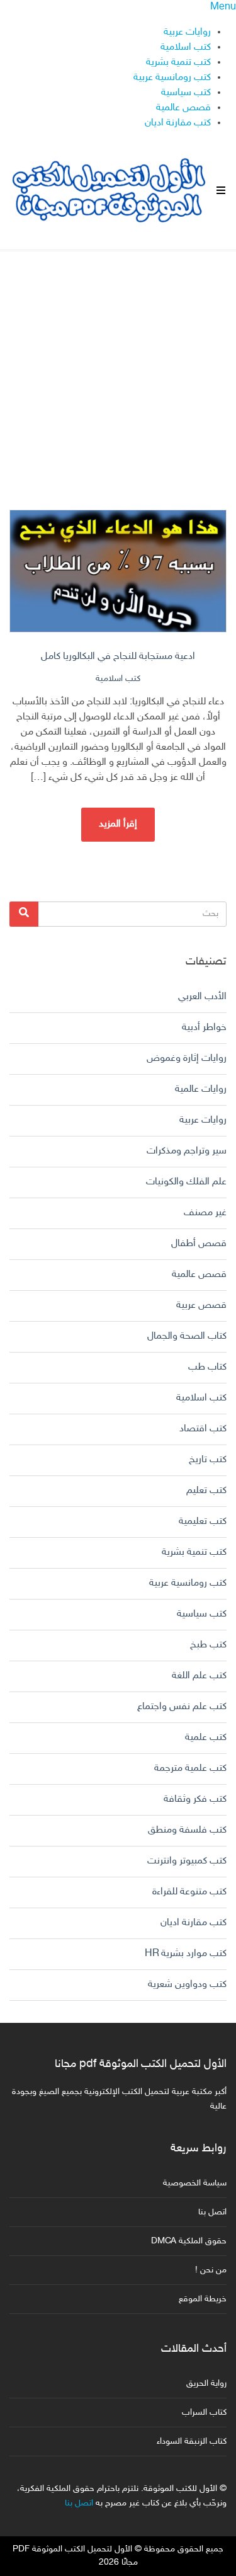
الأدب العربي (202, 997)
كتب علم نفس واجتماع (182, 1707)
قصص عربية (201, 1306)
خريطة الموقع (203, 2299)
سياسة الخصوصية (195, 2183)
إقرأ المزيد (118, 824)
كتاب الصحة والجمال (187, 1337)
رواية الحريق (206, 2384)
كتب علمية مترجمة (190, 1769)
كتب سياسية (186, 93)
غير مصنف (205, 1213)
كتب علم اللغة (199, 1676)
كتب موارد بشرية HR (186, 1954)
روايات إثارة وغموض (187, 1059)
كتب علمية (206, 1738)
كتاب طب (207, 1367)
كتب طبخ (208, 1645)
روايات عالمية (201, 1090)
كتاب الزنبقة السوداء (192, 2441)
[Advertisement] (118, 369)
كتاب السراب (204, 2413)
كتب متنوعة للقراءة (189, 1892)
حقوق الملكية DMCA (189, 2241)
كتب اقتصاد (203, 1429)
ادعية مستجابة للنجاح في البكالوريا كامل (118, 657)
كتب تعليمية (203, 1522)
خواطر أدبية (204, 1028)
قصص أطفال (199, 1244)
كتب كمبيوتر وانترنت (187, 1861)
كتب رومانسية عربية (172, 78)
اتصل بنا (212, 2212)
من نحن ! (211, 2270)
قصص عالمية (183, 108)
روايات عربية (187, 32)
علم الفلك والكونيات (186, 1182)
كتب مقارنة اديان (178, 123)
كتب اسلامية (186, 48)
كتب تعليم (206, 1491)
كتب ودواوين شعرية (187, 1985)
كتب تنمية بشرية (178, 63)
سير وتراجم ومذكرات (187, 1151)
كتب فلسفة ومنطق (187, 1830)
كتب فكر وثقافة (195, 1800)
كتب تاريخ (208, 1460)
